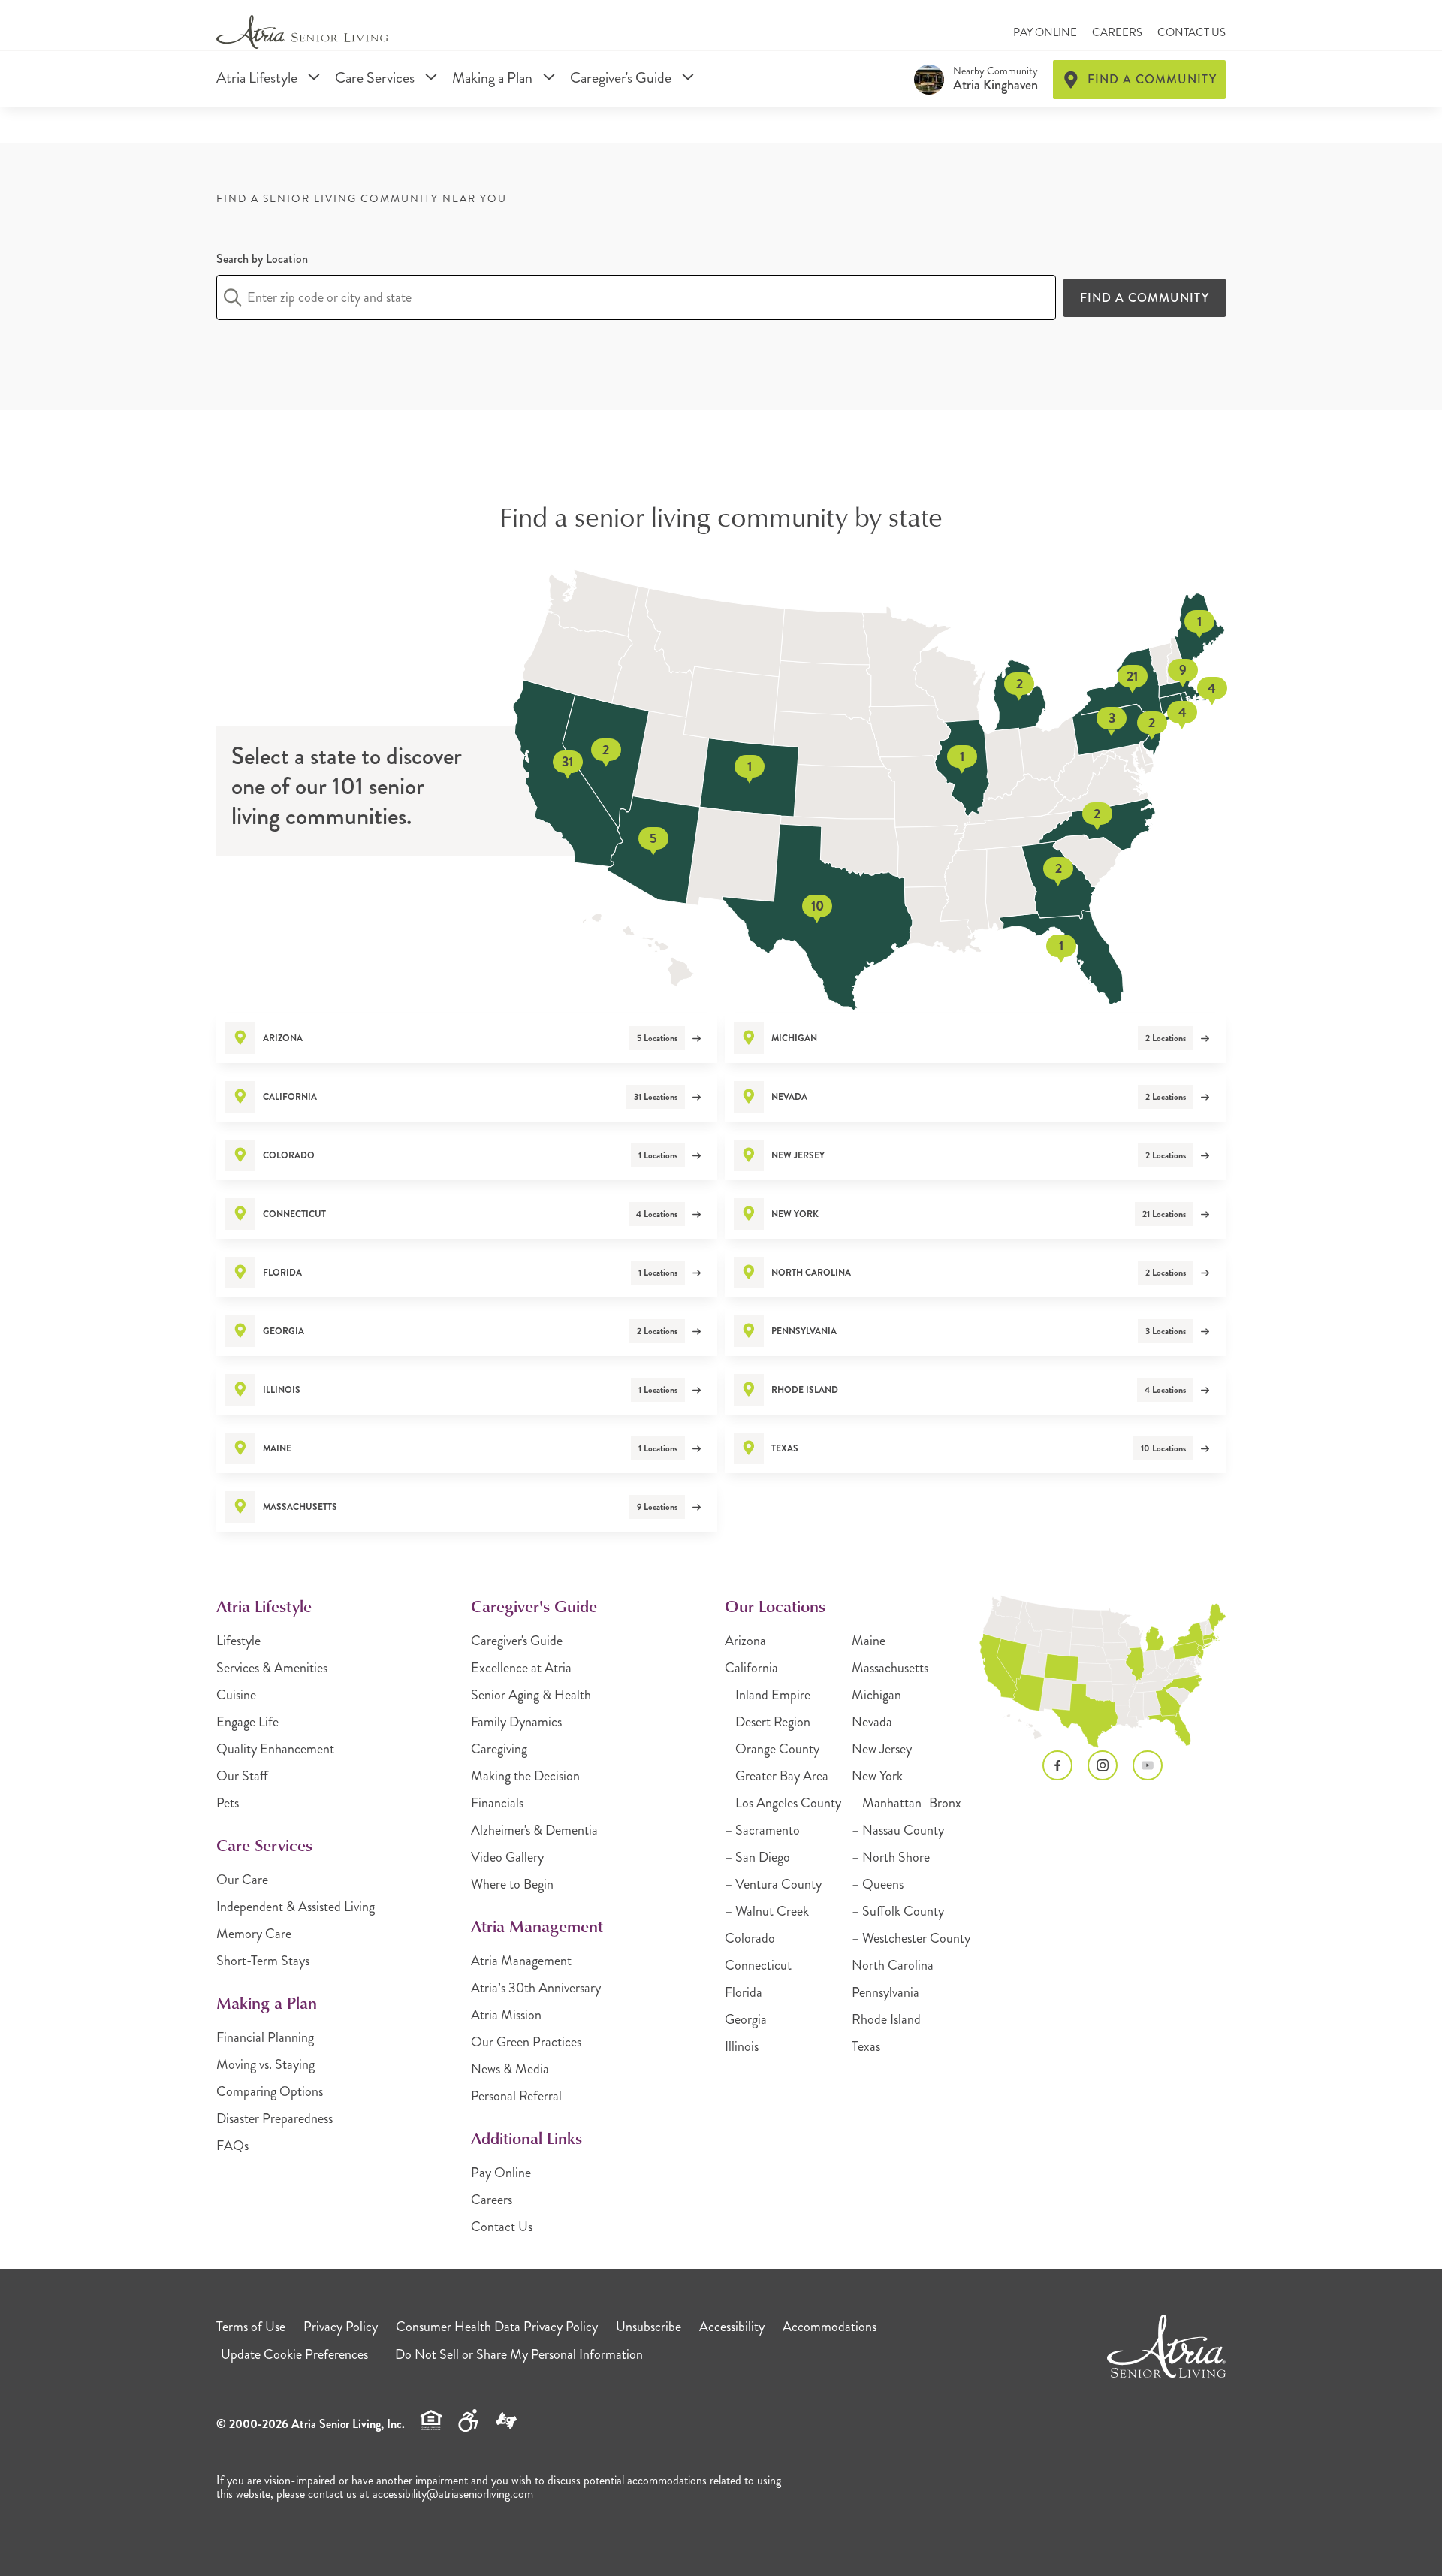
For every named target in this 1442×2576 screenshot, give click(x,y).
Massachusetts (890, 1668)
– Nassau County (898, 1830)
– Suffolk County (898, 1911)
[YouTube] (1148, 1765)
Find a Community (1145, 298)
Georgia (746, 2019)
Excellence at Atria (521, 1668)
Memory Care (254, 1934)
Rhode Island (886, 2019)
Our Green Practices (526, 2042)
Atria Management (521, 1961)
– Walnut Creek (767, 1911)
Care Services (376, 78)
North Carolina (893, 1965)
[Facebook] (1057, 1765)
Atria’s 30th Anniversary (536, 1988)
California (751, 1668)
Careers (1117, 32)
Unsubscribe (649, 2327)
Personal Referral (516, 2096)
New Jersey (882, 1749)
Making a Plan (494, 78)
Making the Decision (525, 1776)
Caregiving (499, 1749)
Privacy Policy (341, 2327)
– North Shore (891, 1857)
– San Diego (757, 1857)
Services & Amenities (272, 1668)
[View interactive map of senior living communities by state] (1103, 1672)
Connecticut (758, 1965)
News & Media (510, 2069)
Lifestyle (238, 1641)
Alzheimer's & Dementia (534, 1830)
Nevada (872, 1722)
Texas (866, 2046)
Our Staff (242, 1776)
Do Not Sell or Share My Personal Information (519, 2354)
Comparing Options (270, 2091)
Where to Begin (512, 1884)
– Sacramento (762, 1830)
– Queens (878, 1884)
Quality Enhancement (275, 1749)
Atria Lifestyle (258, 78)
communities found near (371, 224)
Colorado (750, 1938)
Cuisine (236, 1695)
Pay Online (1045, 32)
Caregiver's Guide (622, 78)
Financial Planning (265, 2037)
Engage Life (247, 1722)
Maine (869, 1641)
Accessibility (732, 2327)
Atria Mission (506, 2015)
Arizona (745, 1641)
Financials (497, 1803)
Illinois (742, 2046)
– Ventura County (773, 1884)
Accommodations (830, 2327)
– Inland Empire (768, 1695)
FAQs (232, 2146)
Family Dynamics (516, 1722)
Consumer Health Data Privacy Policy (497, 2327)
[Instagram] (1103, 1765)
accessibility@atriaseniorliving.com (453, 2494)
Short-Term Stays (263, 1961)
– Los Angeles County (783, 1803)
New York (877, 1776)
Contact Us (1192, 32)
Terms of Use (251, 2327)
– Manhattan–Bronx (907, 1803)
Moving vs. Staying (265, 2064)
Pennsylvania (885, 1992)
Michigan (876, 1695)
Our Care (242, 1880)
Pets (228, 1803)
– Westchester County (911, 1938)
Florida (744, 1992)
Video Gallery (507, 1857)
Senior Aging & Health (531, 1695)
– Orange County (772, 1749)
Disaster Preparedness (275, 2118)
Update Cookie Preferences (294, 2354)
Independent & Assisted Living (296, 1907)
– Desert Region (768, 1722)
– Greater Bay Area (777, 1776)
